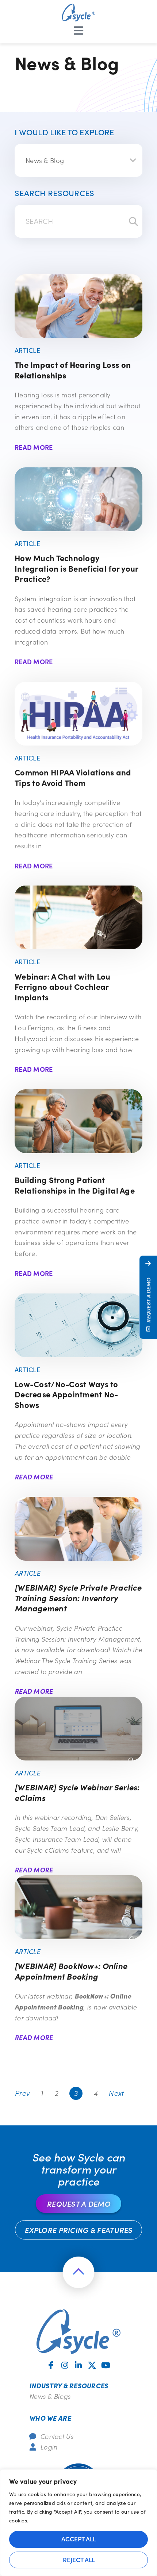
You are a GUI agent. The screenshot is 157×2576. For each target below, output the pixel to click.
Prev (22, 2093)
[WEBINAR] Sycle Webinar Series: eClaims (77, 1792)
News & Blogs (50, 2396)
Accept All (78, 2539)
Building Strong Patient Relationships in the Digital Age (75, 1185)
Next (116, 2093)
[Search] (133, 221)
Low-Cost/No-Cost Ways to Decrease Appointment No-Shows (66, 1394)
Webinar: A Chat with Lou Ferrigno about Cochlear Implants (63, 987)
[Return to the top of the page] (78, 2272)
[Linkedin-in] (78, 2365)
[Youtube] (106, 2365)
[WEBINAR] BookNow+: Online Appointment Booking (71, 1971)
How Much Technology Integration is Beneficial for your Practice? (76, 568)
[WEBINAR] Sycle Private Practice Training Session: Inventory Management (78, 1598)
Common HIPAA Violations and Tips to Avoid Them (73, 777)
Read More (34, 447)
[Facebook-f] (51, 2365)
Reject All (79, 2560)
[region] (78, 2523)
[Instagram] (65, 2365)
